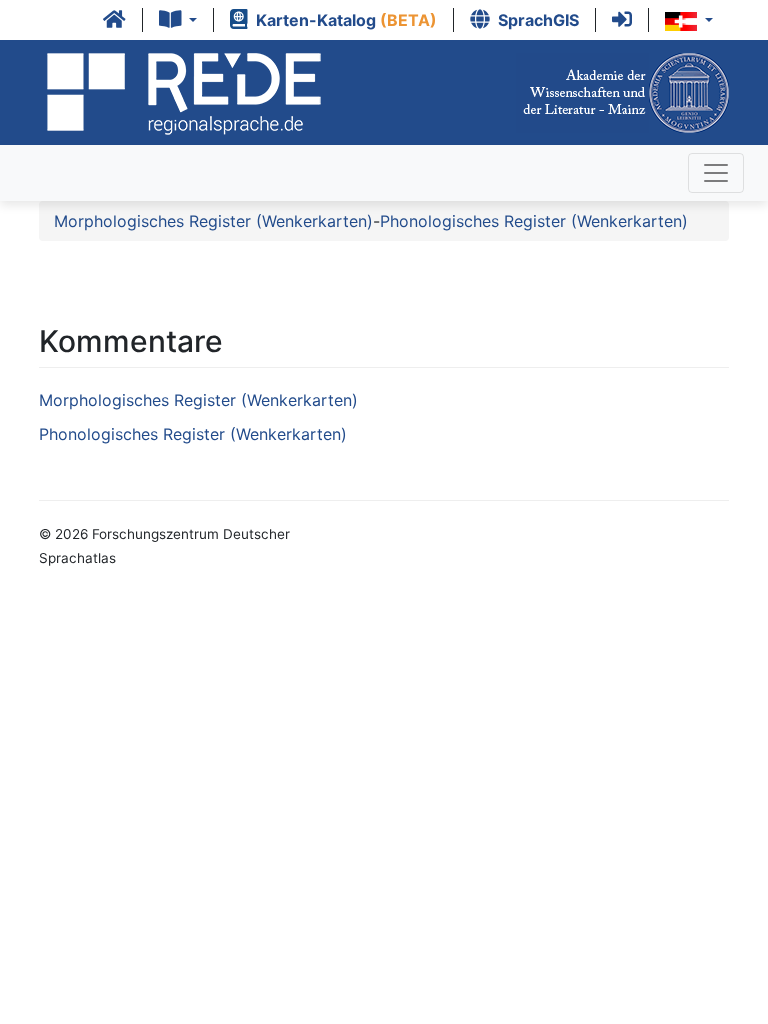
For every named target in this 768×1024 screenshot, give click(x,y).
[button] (178, 20)
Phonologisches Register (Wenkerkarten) (534, 221)
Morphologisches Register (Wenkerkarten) (213, 221)
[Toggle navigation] (716, 173)
